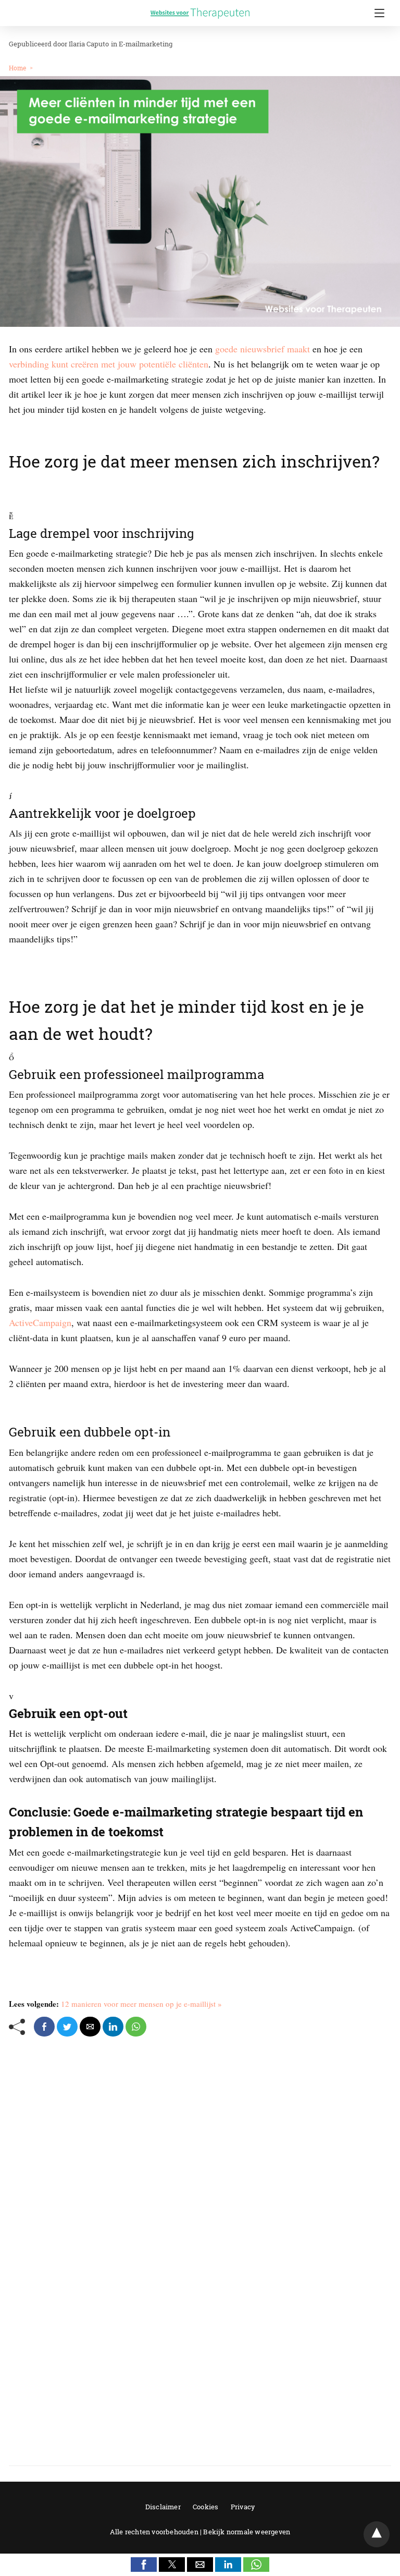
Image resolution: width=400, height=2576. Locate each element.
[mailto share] (90, 2027)
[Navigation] (377, 13)
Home (17, 68)
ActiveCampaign (40, 1322)
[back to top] (377, 2534)
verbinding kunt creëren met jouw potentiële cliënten (109, 364)
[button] (144, 2565)
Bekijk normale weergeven (247, 2532)
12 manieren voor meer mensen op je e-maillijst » (141, 2004)
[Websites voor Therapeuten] (200, 5)
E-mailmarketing (146, 44)
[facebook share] (44, 2027)
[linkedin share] (113, 2027)
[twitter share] (67, 2027)
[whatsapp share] (136, 2027)
